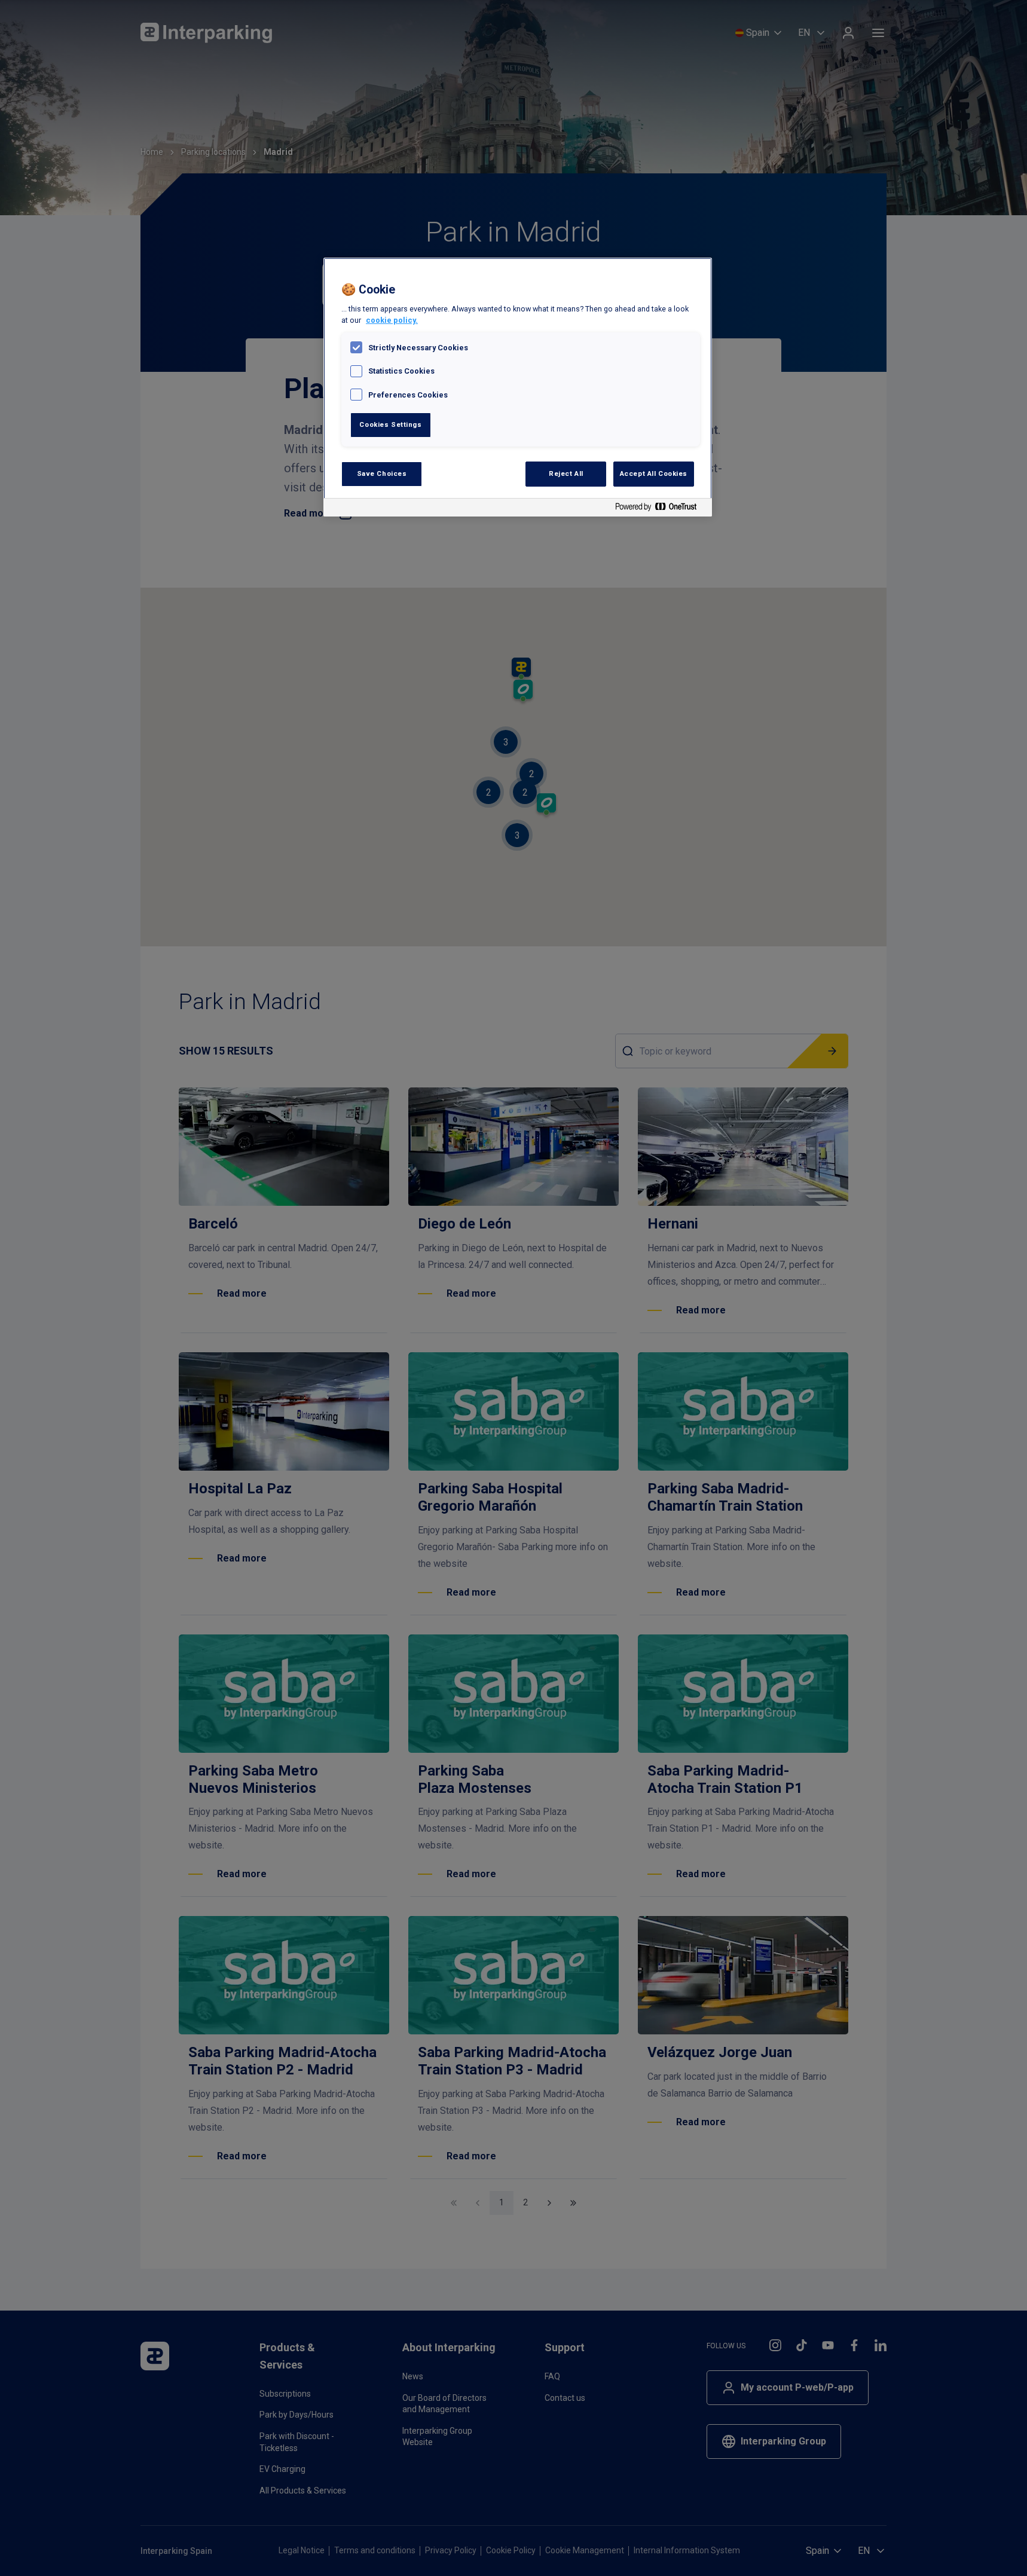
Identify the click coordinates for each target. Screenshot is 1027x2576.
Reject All (566, 473)
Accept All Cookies (654, 473)
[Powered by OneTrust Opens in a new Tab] (661, 509)
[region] (518, 387)
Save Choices (382, 473)
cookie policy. (392, 320)
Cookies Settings (390, 424)
